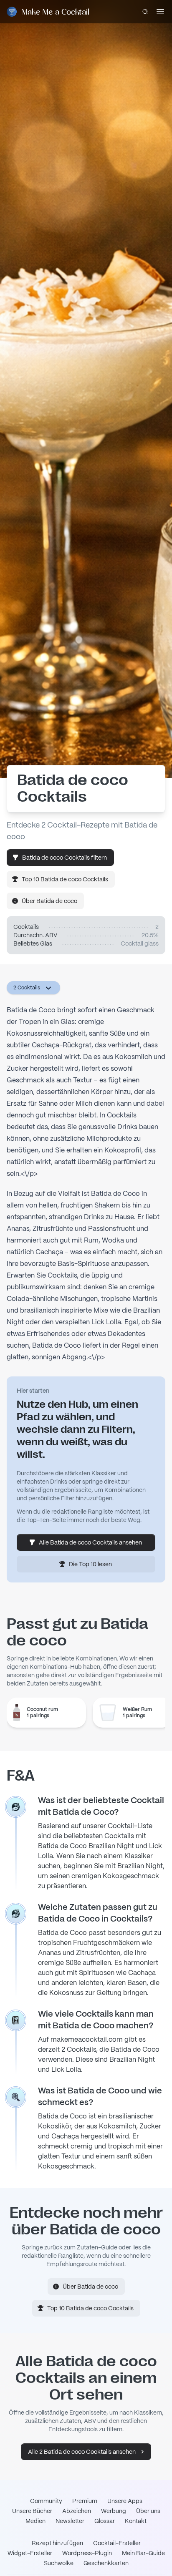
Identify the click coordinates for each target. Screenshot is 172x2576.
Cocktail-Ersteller (117, 2543)
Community (46, 2501)
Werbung (114, 2511)
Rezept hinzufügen (57, 2543)
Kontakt (136, 2521)
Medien (35, 2521)
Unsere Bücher (32, 2511)
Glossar (105, 2521)
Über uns (148, 2511)
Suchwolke (59, 2563)
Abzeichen (77, 2511)
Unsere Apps (125, 2501)
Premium (85, 2501)
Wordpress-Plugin (87, 2553)
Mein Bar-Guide (143, 2553)
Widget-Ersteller (30, 2553)
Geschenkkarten (106, 2563)
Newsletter (70, 2521)
